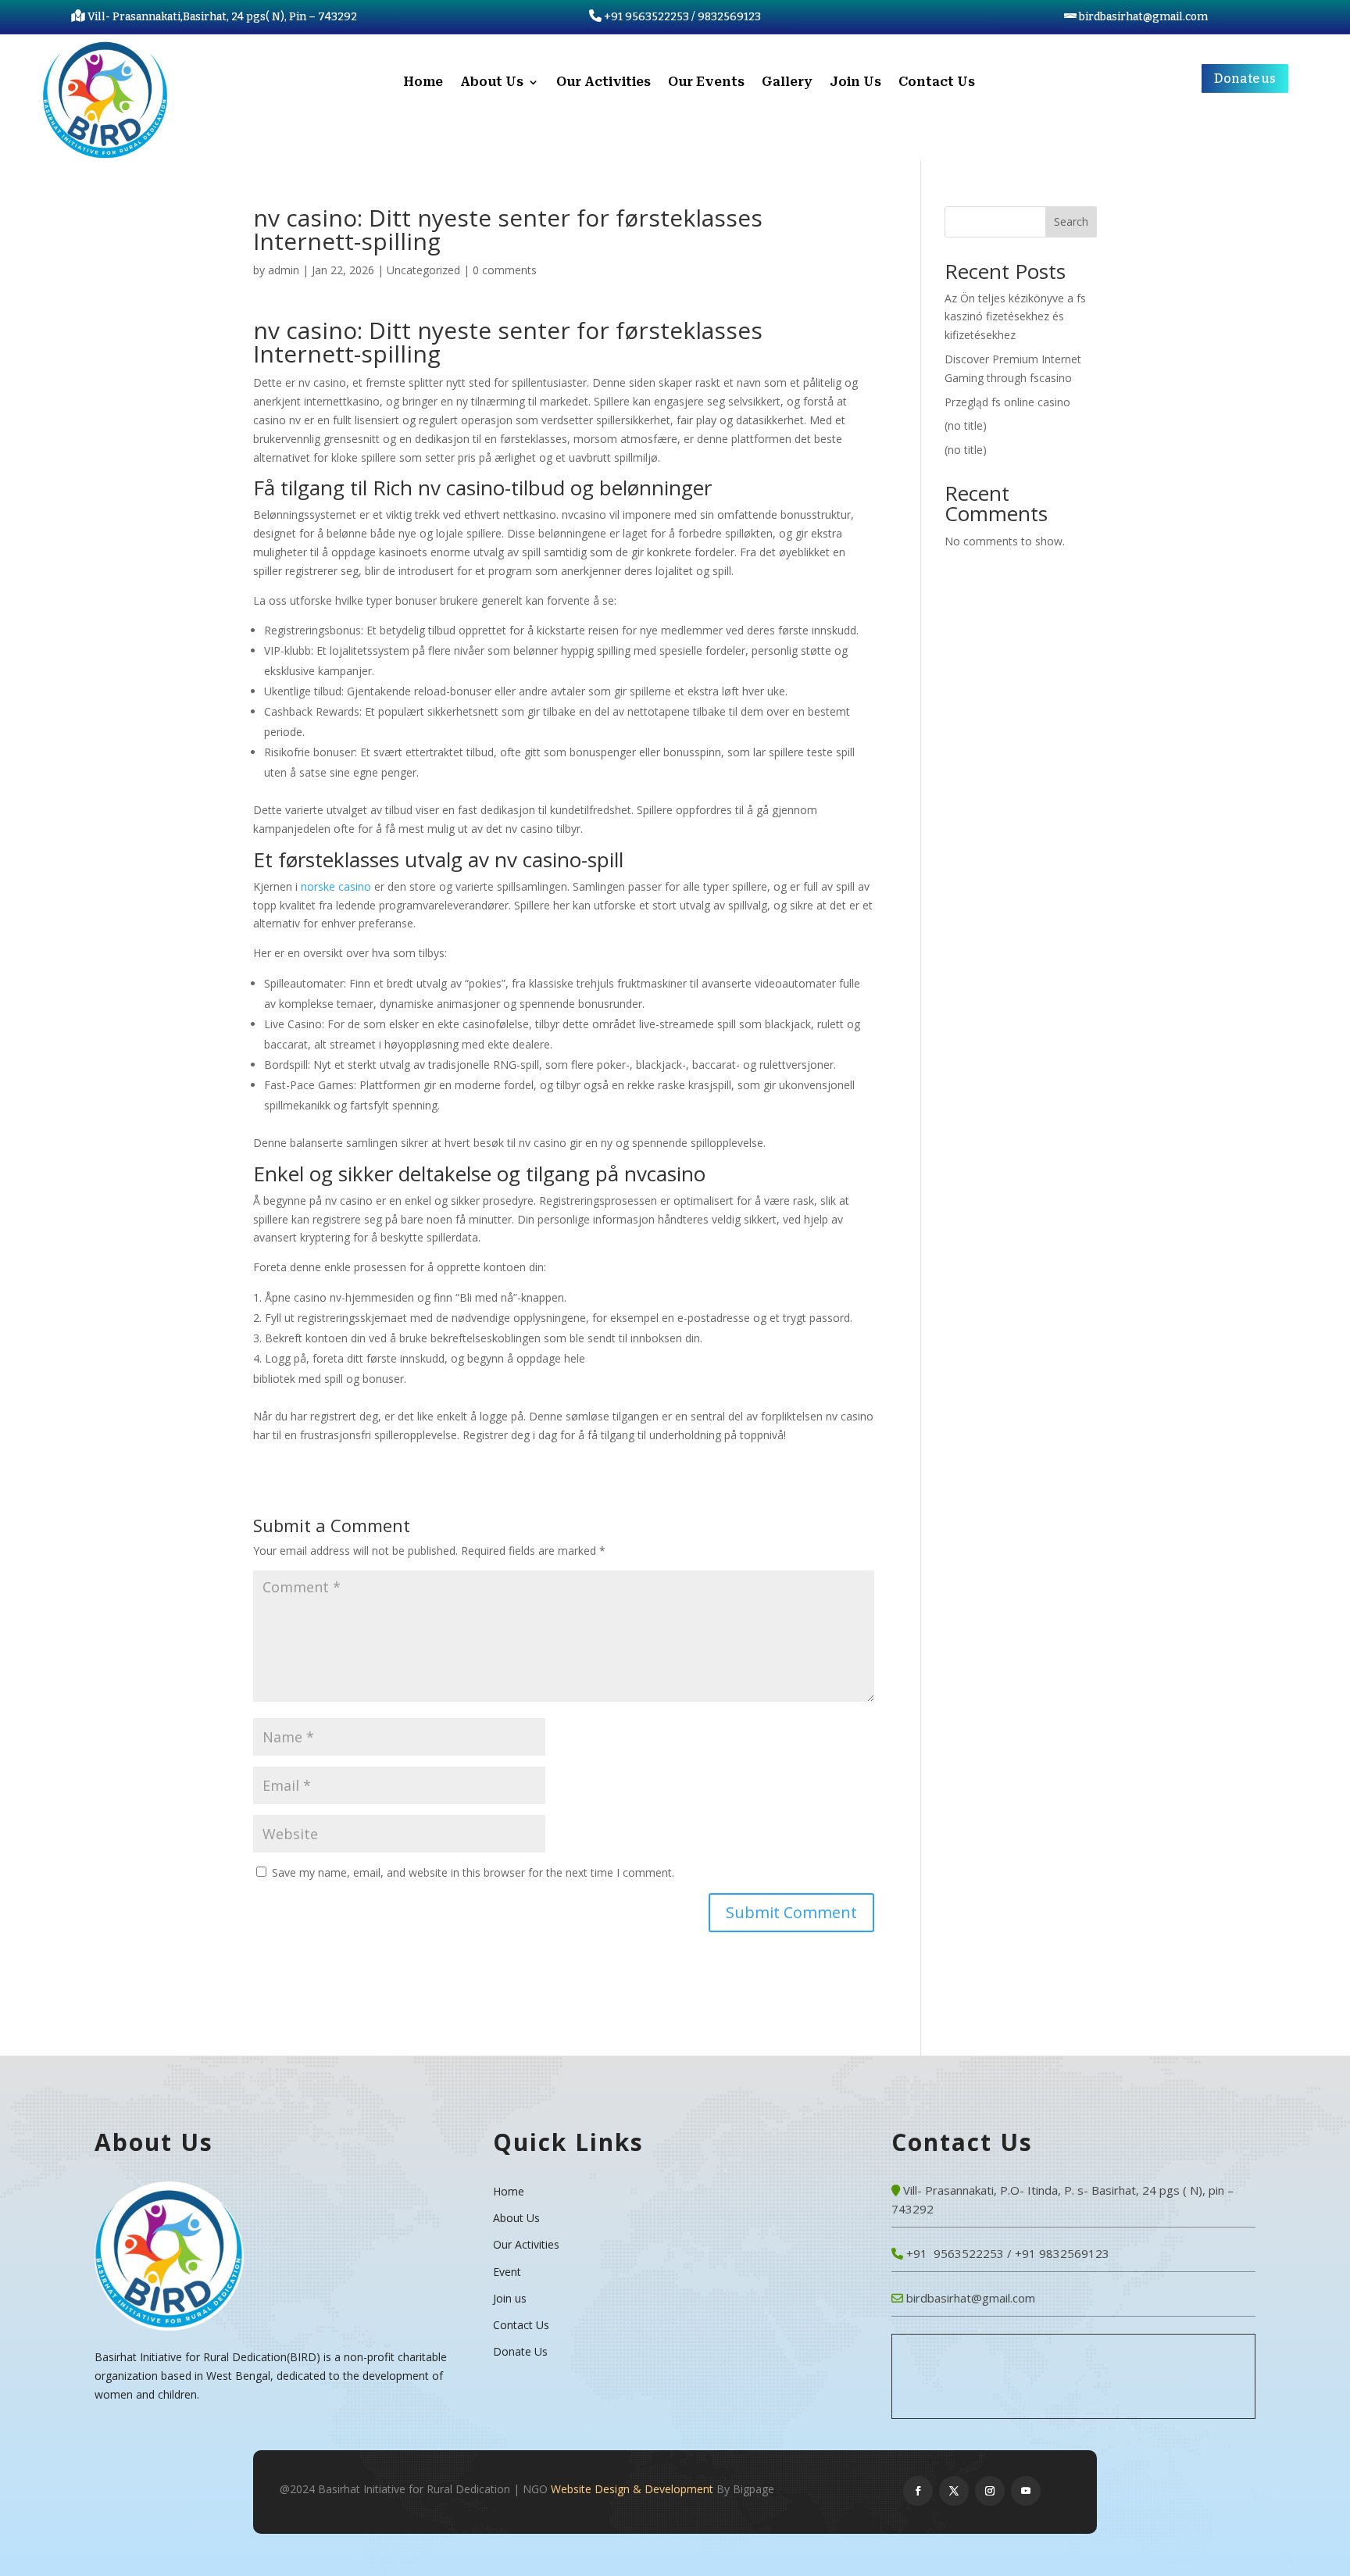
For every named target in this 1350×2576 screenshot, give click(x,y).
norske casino (336, 886)
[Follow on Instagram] (990, 2491)
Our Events (706, 83)
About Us (492, 83)
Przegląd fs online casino (1007, 402)
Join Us (855, 83)
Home (423, 83)
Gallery (787, 83)
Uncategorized (423, 270)
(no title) (966, 425)
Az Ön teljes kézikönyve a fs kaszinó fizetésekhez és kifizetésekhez (1015, 317)
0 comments (505, 270)
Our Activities (604, 83)
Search (1071, 222)
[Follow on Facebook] (918, 2491)
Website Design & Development (632, 2489)
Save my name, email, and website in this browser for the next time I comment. (473, 1872)
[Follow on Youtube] (1026, 2491)
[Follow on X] (954, 2491)
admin (284, 270)
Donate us (1245, 79)
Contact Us (937, 83)
